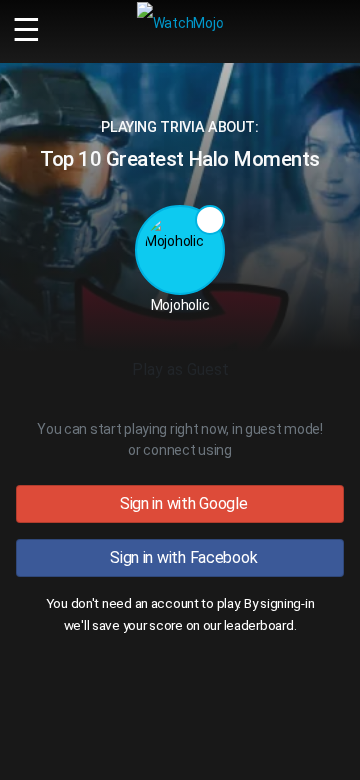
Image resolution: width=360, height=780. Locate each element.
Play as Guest (180, 369)
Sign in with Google (179, 503)
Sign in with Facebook (180, 557)
